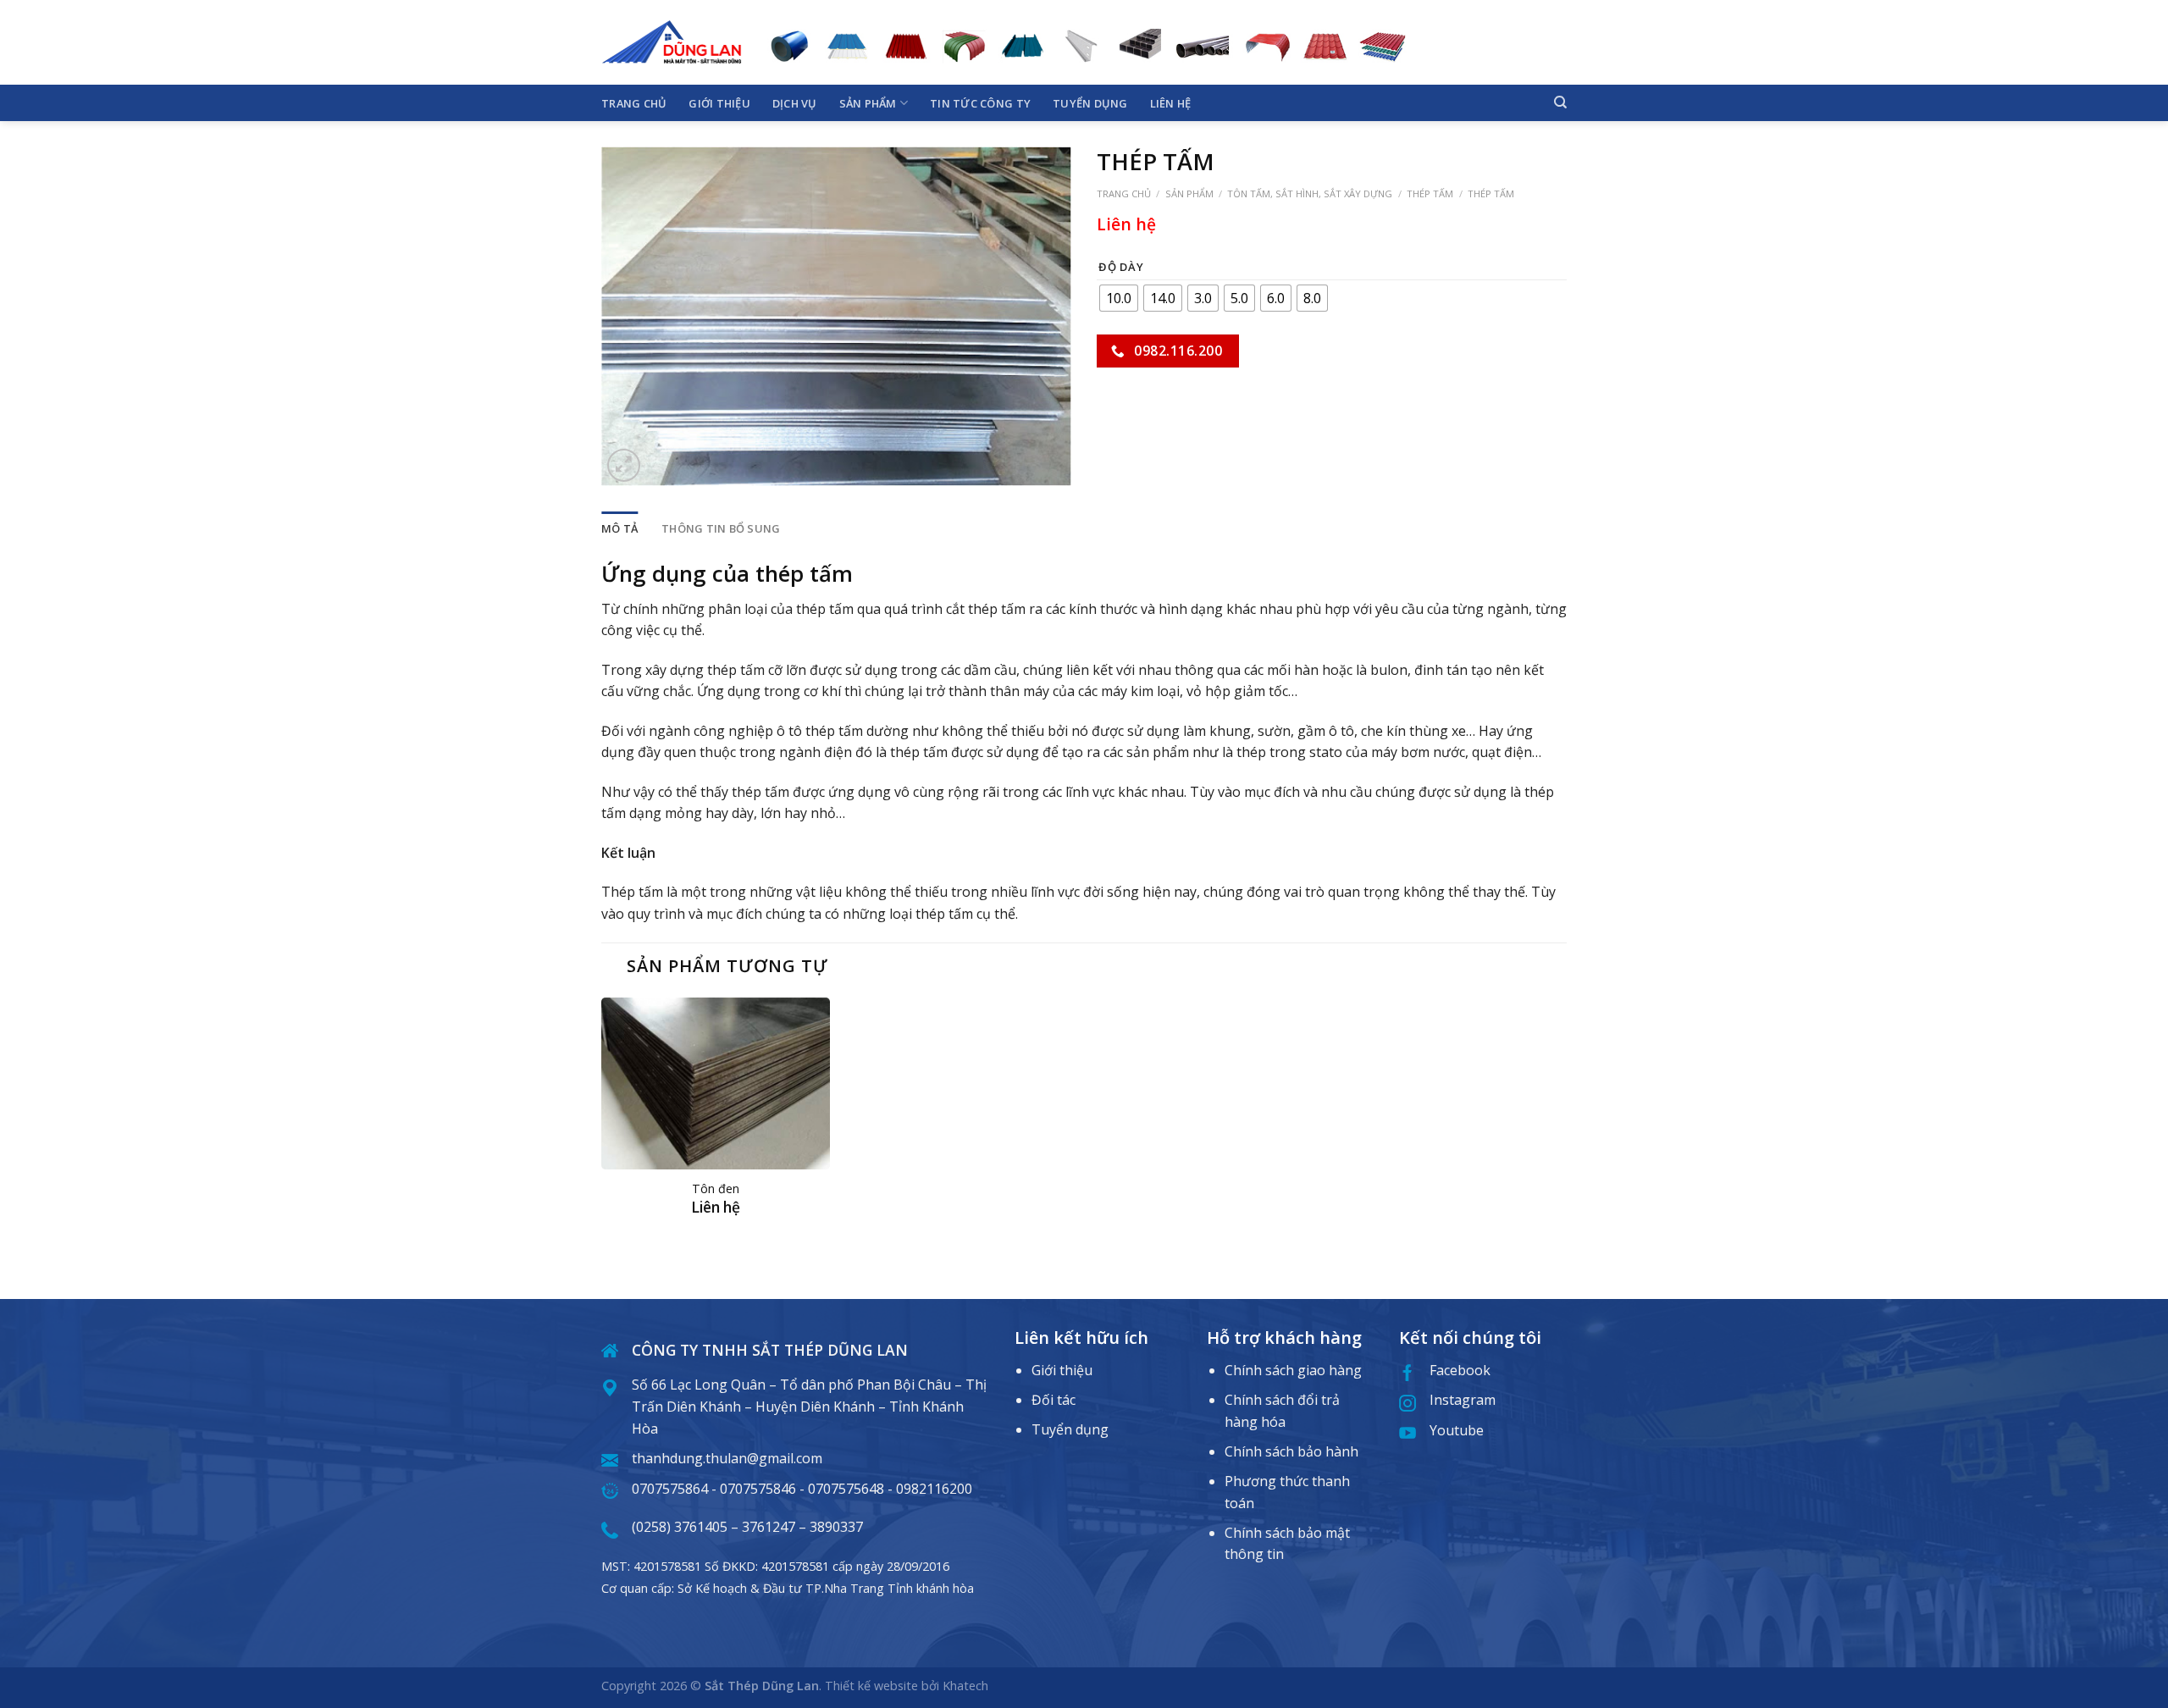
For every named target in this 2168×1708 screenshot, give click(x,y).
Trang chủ (634, 103)
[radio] (1119, 298)
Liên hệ (1171, 103)
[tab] (619, 528)
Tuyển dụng (1090, 103)
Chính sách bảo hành (1291, 1451)
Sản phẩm (868, 103)
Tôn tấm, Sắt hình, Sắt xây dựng (1310, 193)
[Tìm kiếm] (1560, 102)
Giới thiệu (719, 103)
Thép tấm (1430, 193)
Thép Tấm (1491, 193)
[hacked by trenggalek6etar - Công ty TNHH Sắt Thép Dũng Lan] (672, 42)
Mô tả (619, 528)
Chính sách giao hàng (1293, 1370)
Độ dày (1121, 268)
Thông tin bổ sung (721, 528)
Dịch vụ (795, 103)
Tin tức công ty (980, 103)
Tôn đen (716, 1189)
